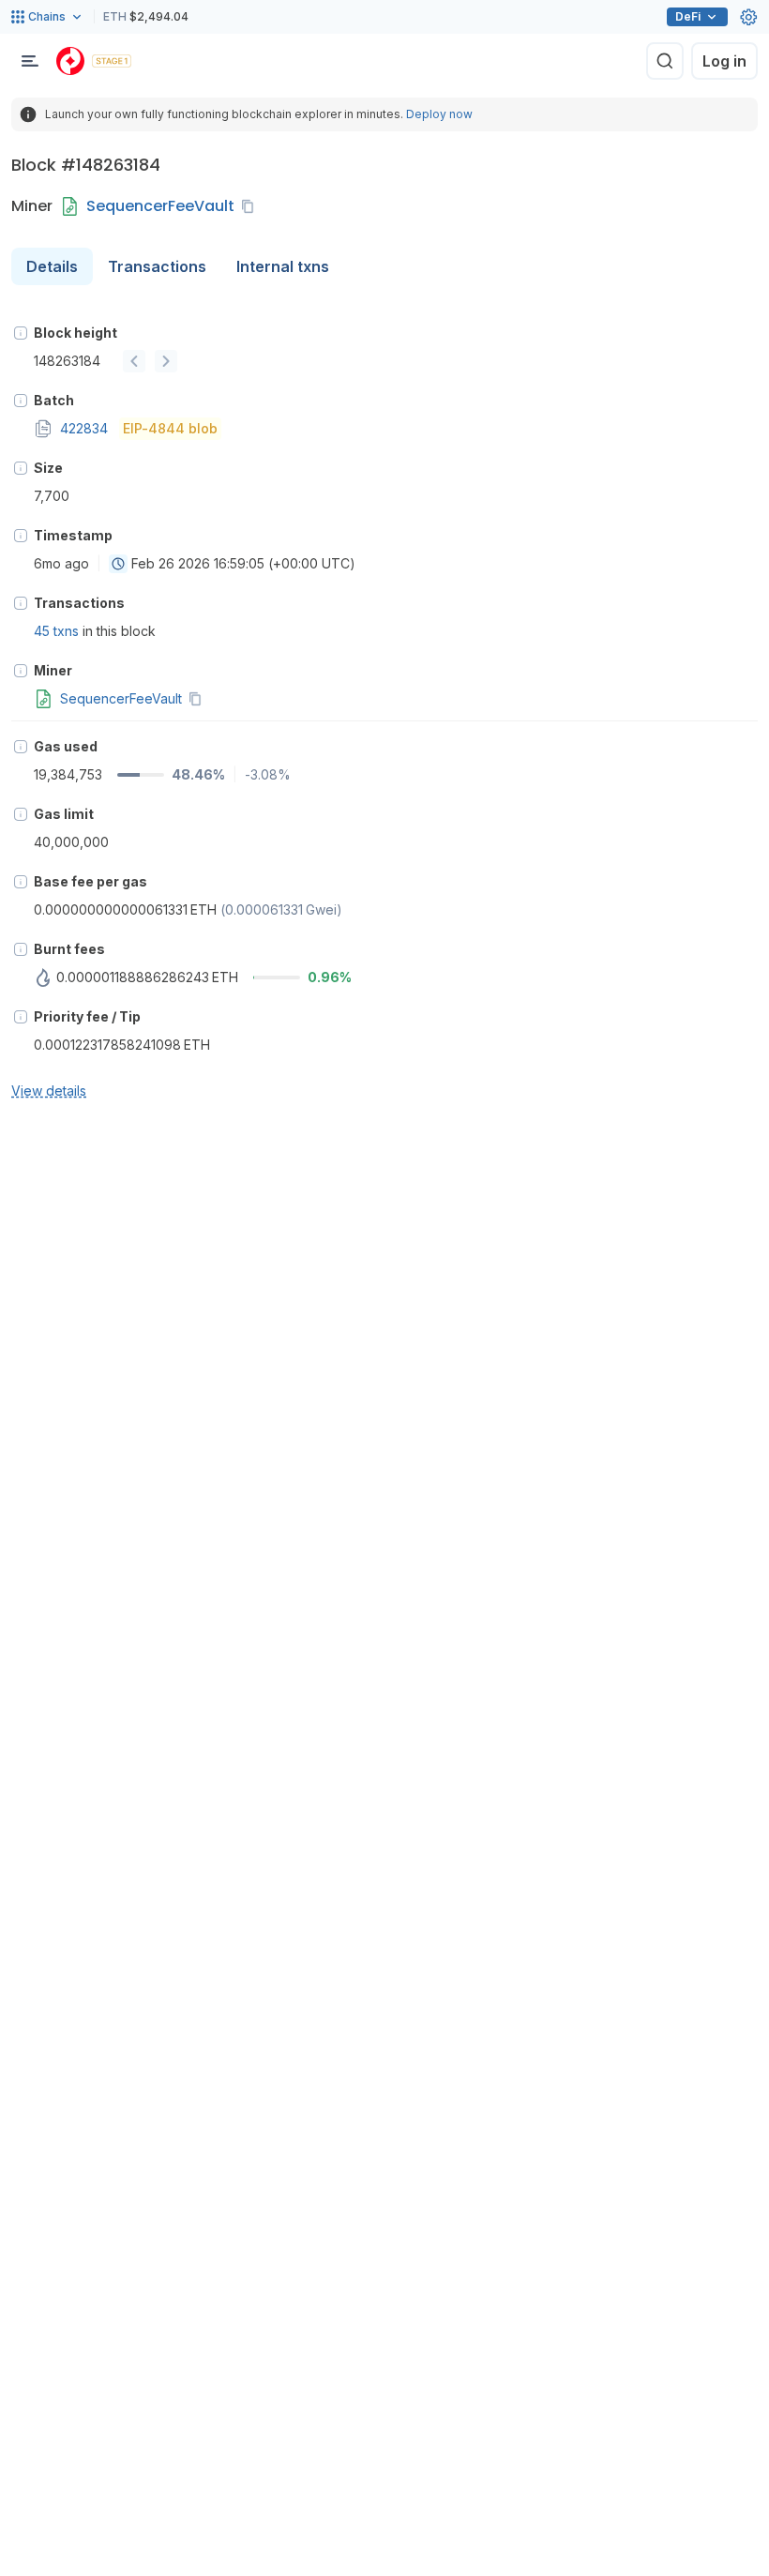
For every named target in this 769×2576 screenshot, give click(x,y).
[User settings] (748, 17)
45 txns (56, 631)
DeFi (688, 16)
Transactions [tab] (157, 266)
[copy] (251, 206)
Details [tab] (52, 266)
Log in (724, 61)
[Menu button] (30, 61)
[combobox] (118, 564)
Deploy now (439, 114)
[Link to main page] (70, 61)
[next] (166, 361)
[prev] (134, 361)
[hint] (21, 333)
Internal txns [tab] (283, 266)
